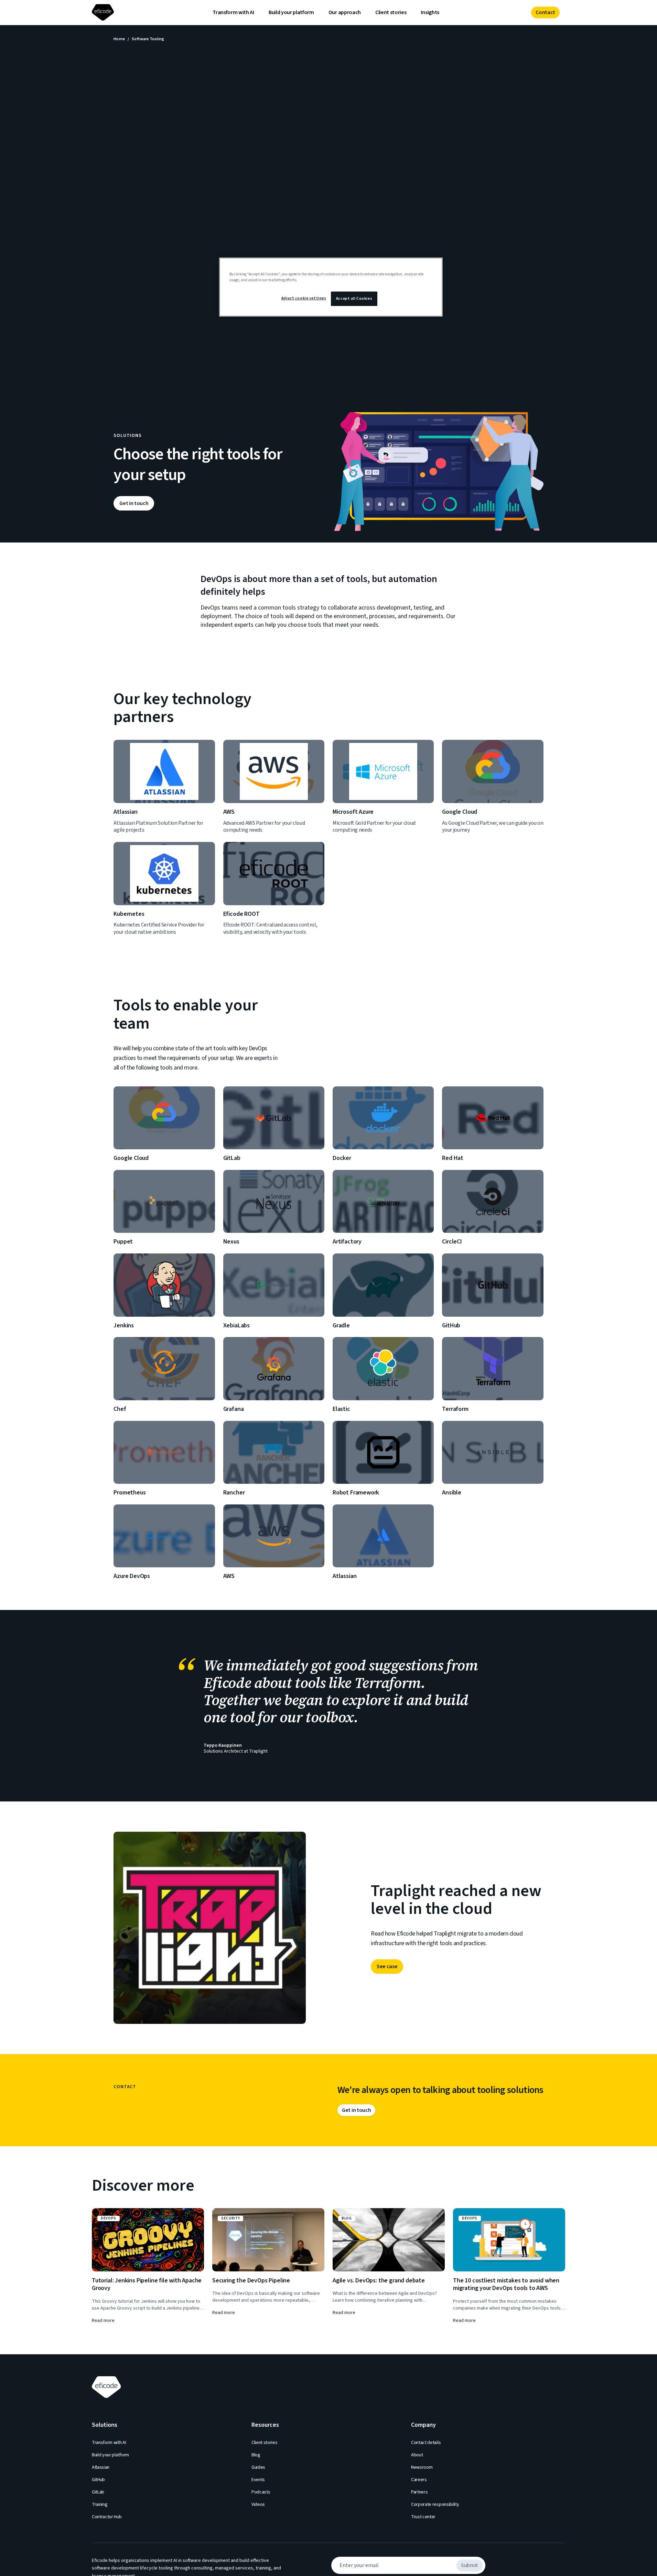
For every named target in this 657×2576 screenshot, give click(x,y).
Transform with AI (233, 12)
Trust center (423, 2517)
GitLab (98, 2492)
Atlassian (101, 2467)
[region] (331, 287)
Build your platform (291, 12)
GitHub (98, 2480)
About (417, 2455)
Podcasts (261, 2492)
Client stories (391, 12)
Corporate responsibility (435, 2504)
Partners (419, 2492)
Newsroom (422, 2467)
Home (119, 39)
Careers (419, 2480)
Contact (545, 12)
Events (258, 2480)
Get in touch (134, 503)
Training (100, 2504)
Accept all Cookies (354, 299)
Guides (258, 2467)
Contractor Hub (107, 2517)
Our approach (345, 12)
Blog (256, 2455)
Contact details (426, 2443)
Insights (430, 12)
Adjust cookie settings (304, 298)
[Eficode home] (104, 13)
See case (387, 1966)
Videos (258, 2504)
